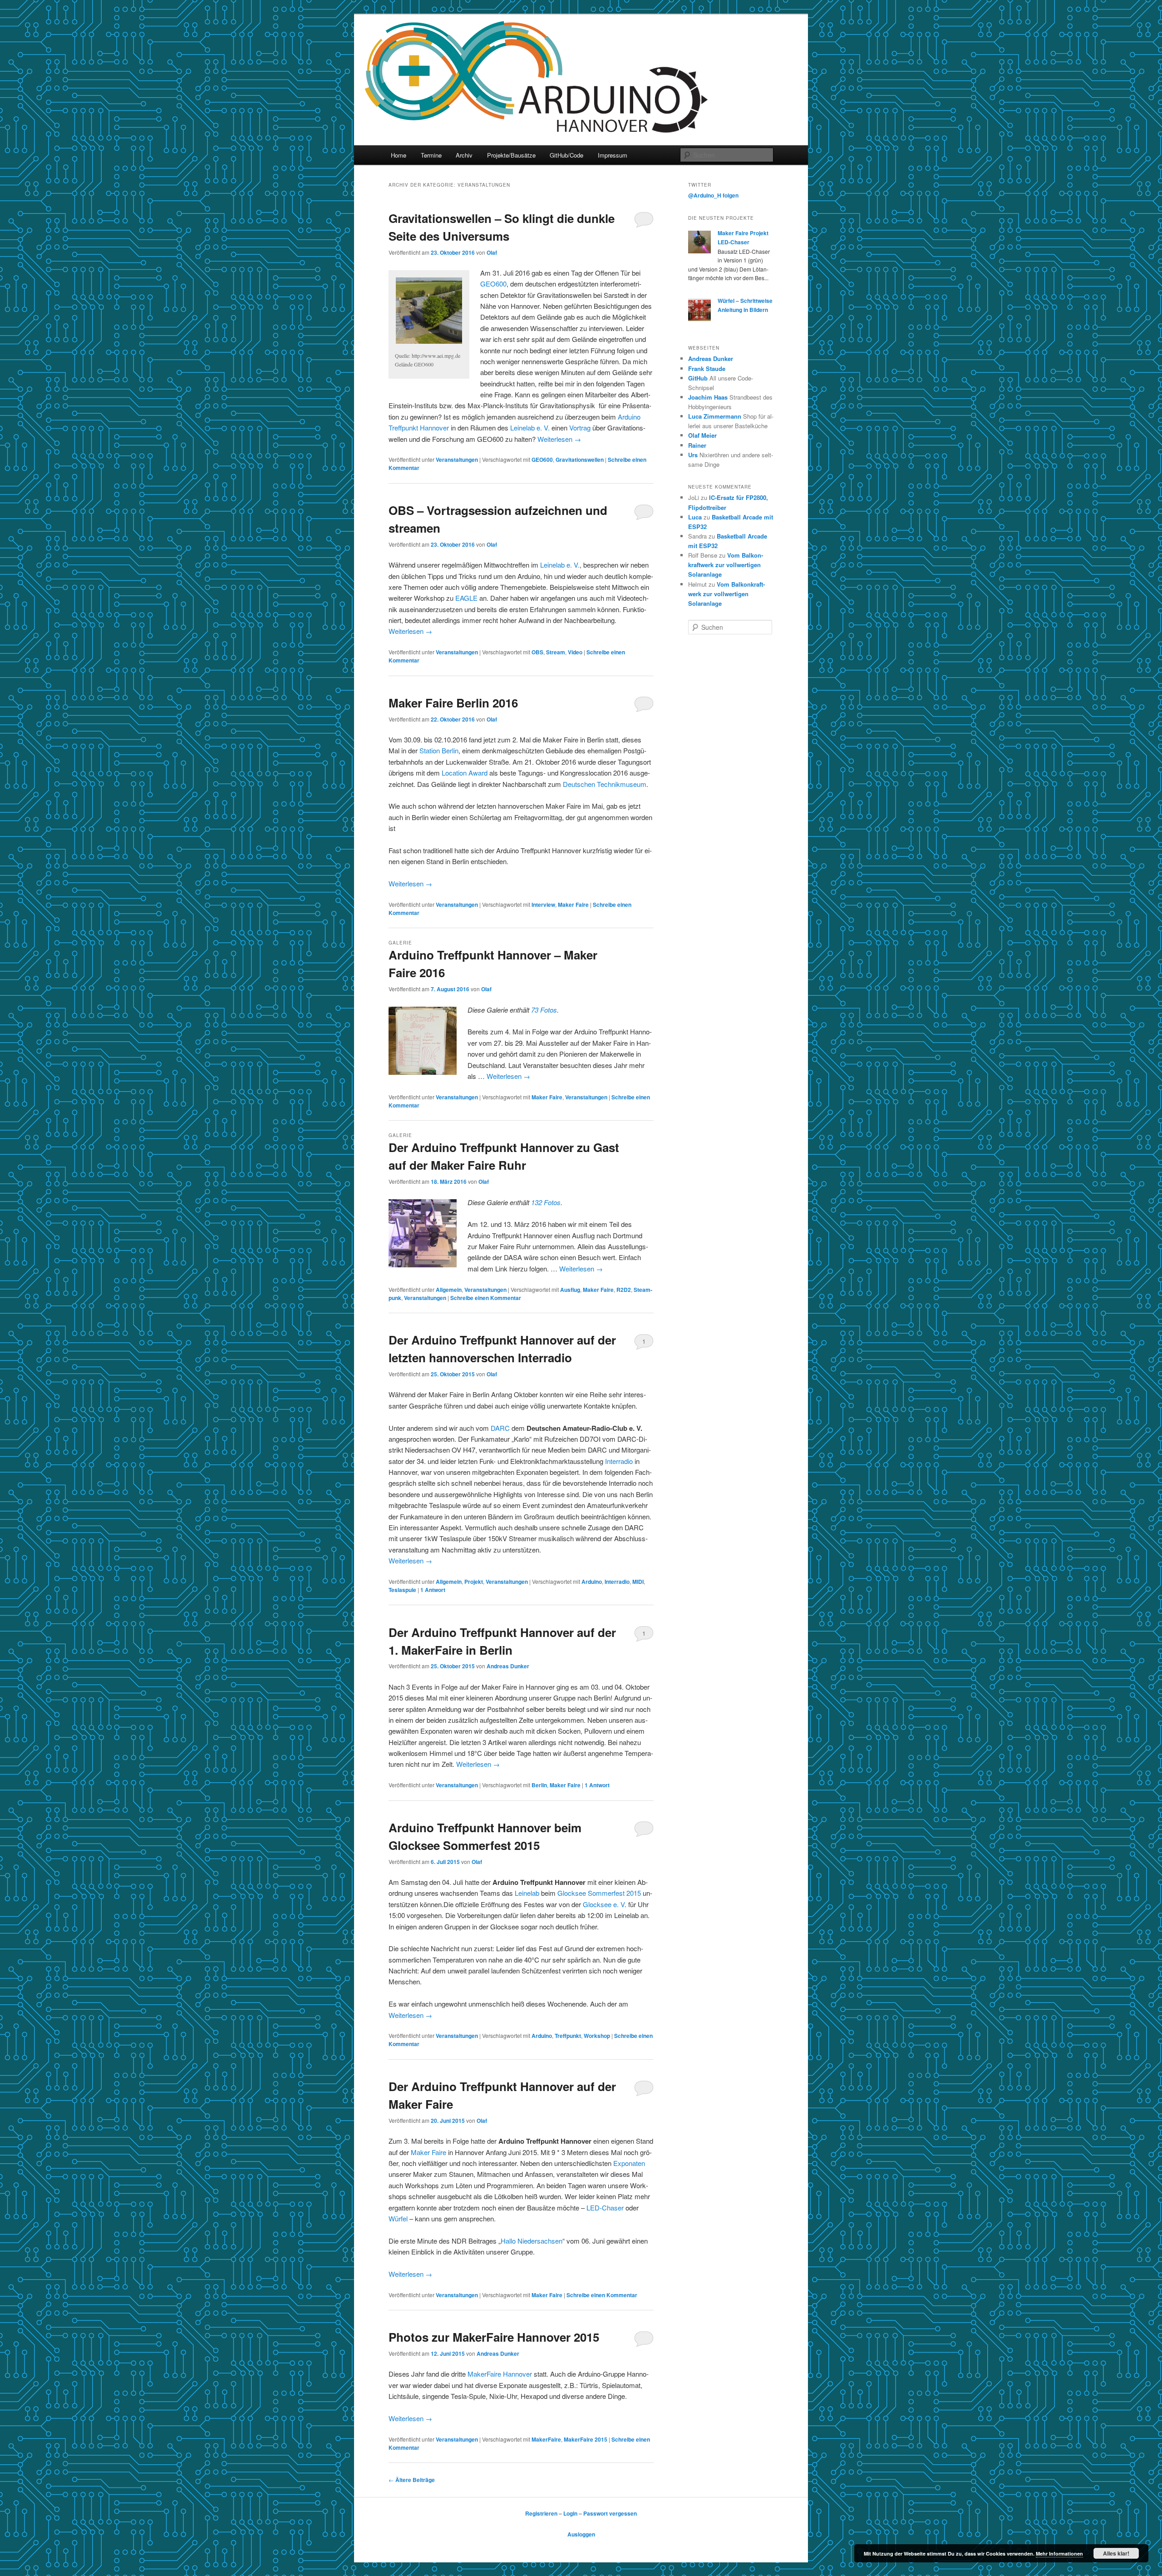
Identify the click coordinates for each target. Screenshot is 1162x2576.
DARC (501, 1428)
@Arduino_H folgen (713, 195)
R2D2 (624, 1290)
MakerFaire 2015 (586, 2439)
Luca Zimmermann (715, 416)
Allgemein (449, 1290)
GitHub (698, 378)
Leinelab (528, 1893)
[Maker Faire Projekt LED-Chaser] (699, 251)
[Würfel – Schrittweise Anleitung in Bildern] (699, 319)
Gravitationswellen (580, 460)
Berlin (539, 1785)
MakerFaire (546, 2439)
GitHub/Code (566, 155)
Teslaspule (402, 1590)
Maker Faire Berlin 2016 (453, 703)
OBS (537, 652)
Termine (431, 155)
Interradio (620, 1461)
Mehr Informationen (1059, 2554)
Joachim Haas (708, 397)
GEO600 (493, 284)
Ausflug (570, 1290)
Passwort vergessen (610, 2513)
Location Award (465, 773)
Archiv (464, 155)
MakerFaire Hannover (500, 2374)
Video (575, 652)
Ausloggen (581, 2534)
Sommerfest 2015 (614, 1893)
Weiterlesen (559, 439)
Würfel (399, 2218)
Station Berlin (439, 750)
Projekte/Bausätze (511, 155)
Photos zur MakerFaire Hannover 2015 (494, 2337)
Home (399, 155)
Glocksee (572, 1893)
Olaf (492, 252)
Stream (556, 652)
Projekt (474, 1582)
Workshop (597, 2036)
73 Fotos (544, 1010)
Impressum (613, 155)
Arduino (592, 1582)
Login (570, 2513)
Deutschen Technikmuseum (605, 784)
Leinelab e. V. (530, 428)
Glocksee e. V (604, 1904)
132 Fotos (546, 1202)
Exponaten (629, 2163)
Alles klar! (1116, 2553)
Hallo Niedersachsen (532, 2241)
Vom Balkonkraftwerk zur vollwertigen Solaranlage (726, 565)
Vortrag (580, 428)
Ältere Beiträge (412, 2480)
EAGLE (467, 598)
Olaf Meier (702, 435)
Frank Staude (707, 368)
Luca (695, 517)
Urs (693, 455)
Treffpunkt (568, 2036)
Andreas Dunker (508, 1666)
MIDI (638, 1582)
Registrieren (541, 2513)
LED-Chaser (605, 2208)
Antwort (433, 1590)
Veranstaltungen (457, 460)
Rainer (697, 445)
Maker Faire (573, 905)
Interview (543, 905)
